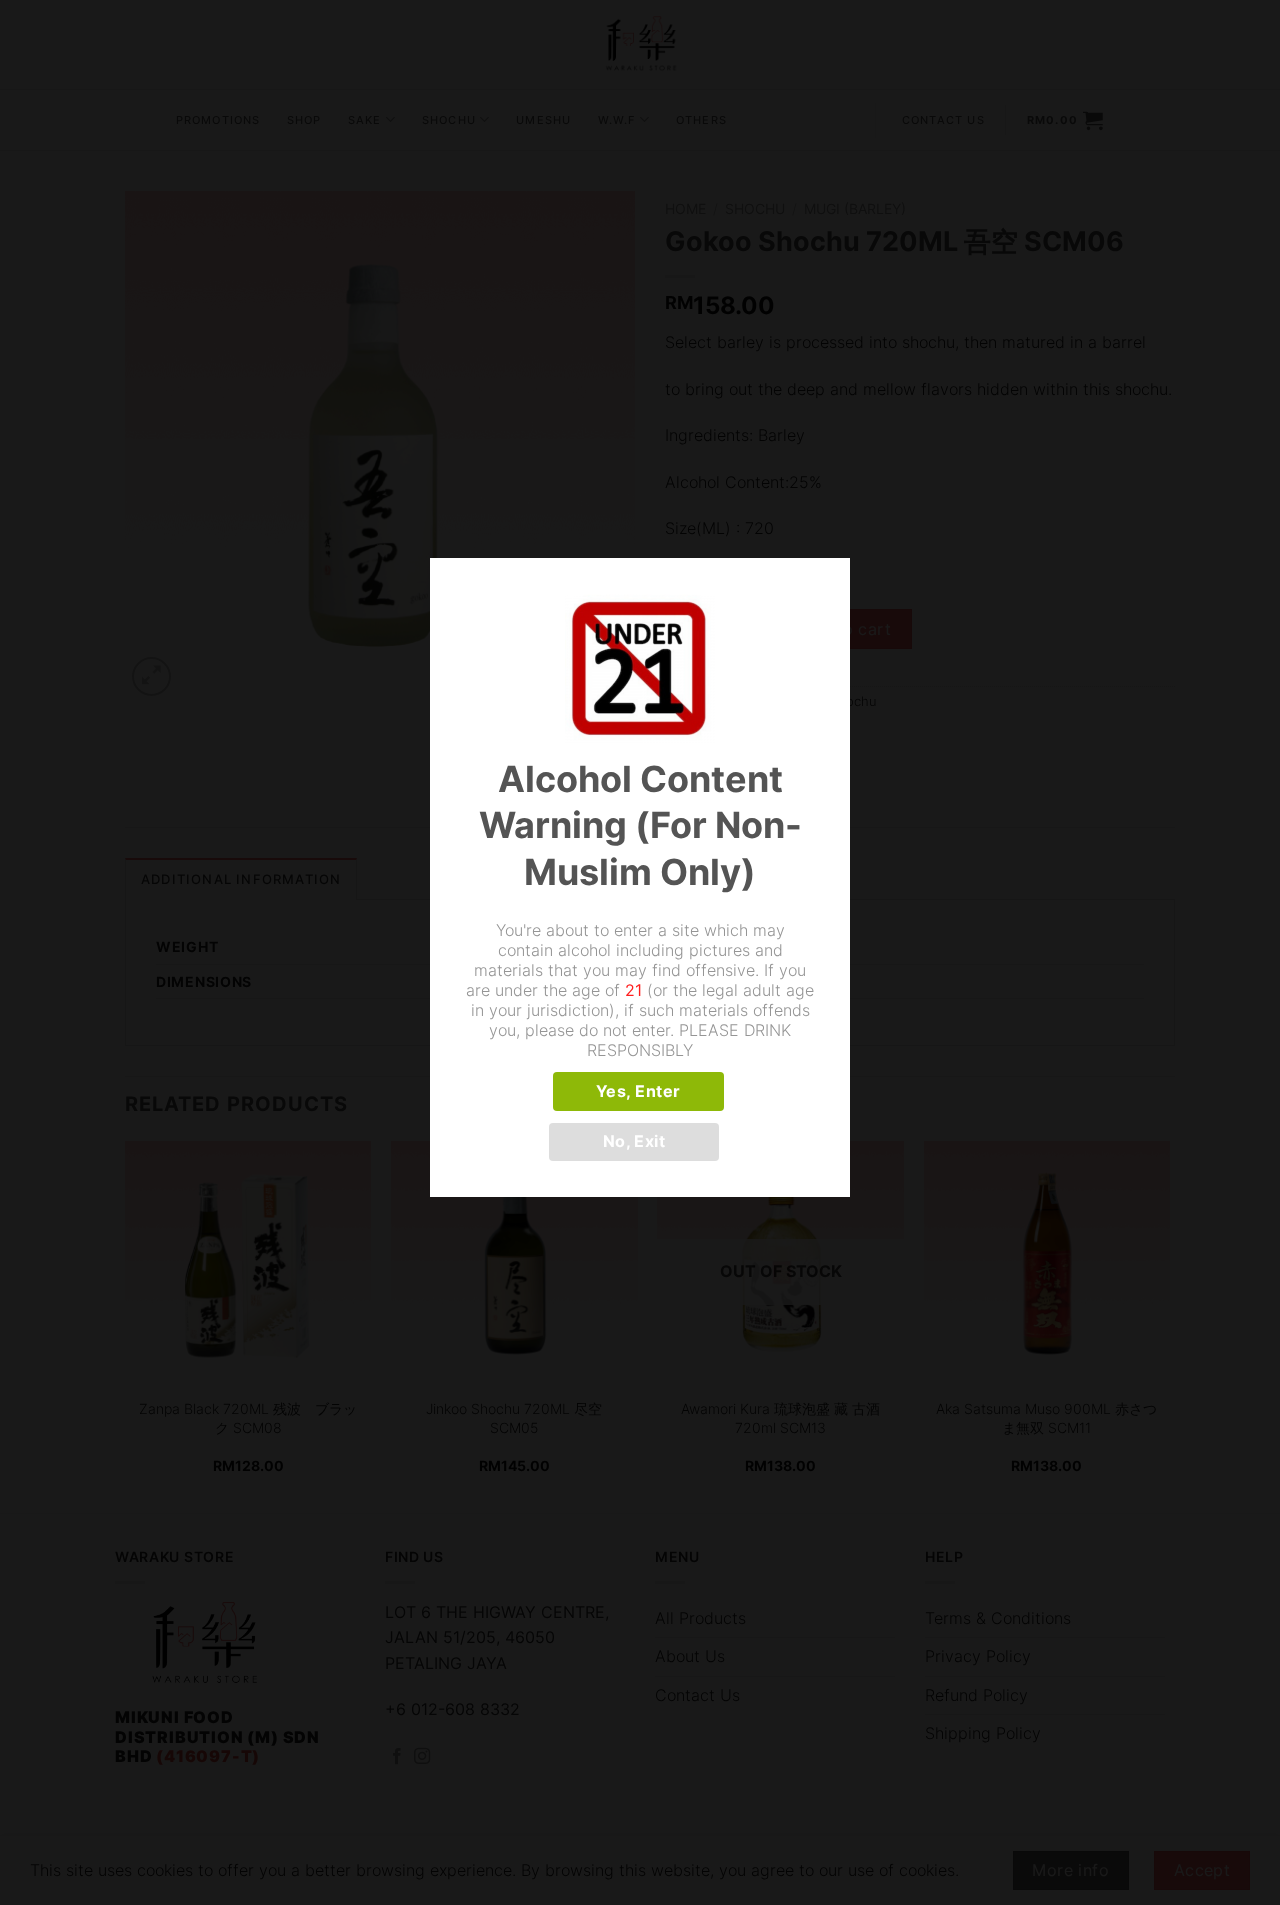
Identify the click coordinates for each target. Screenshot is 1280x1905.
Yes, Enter (638, 1091)
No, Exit (634, 1141)
